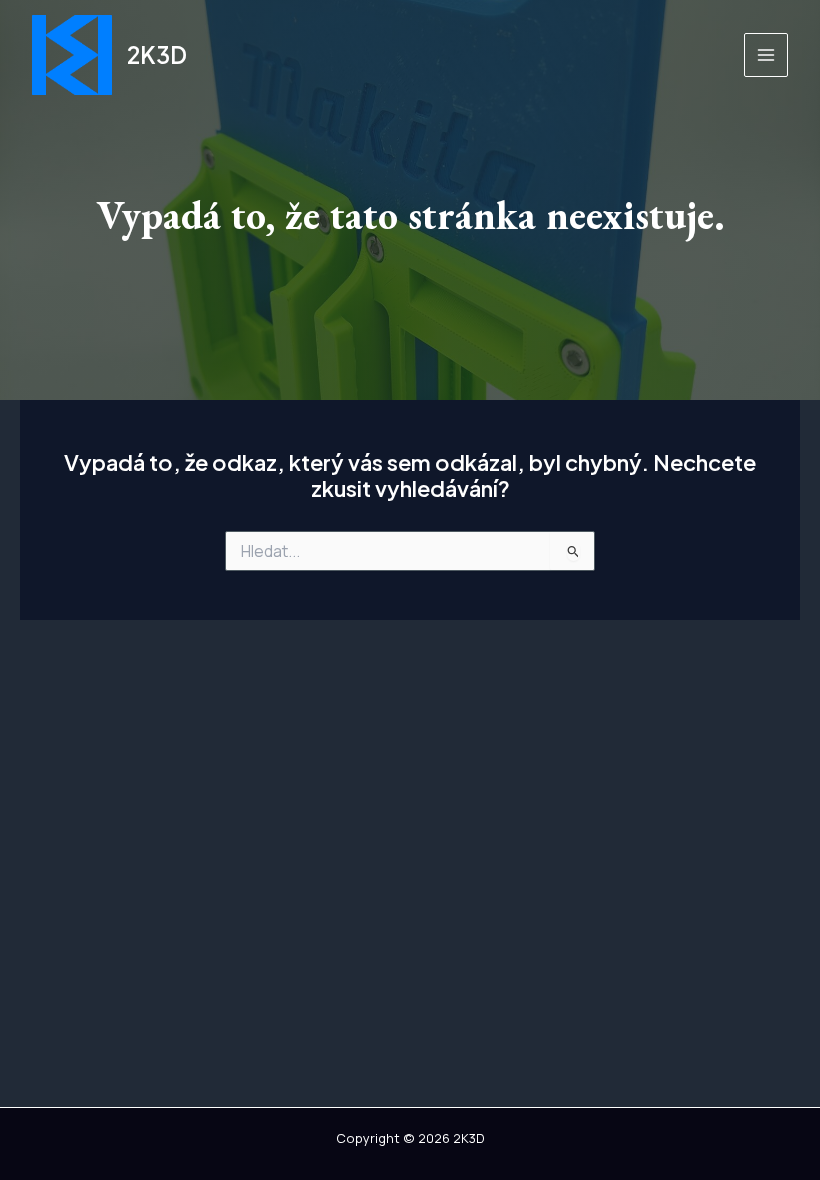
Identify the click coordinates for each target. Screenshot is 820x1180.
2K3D (157, 54)
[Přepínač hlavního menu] (766, 55)
